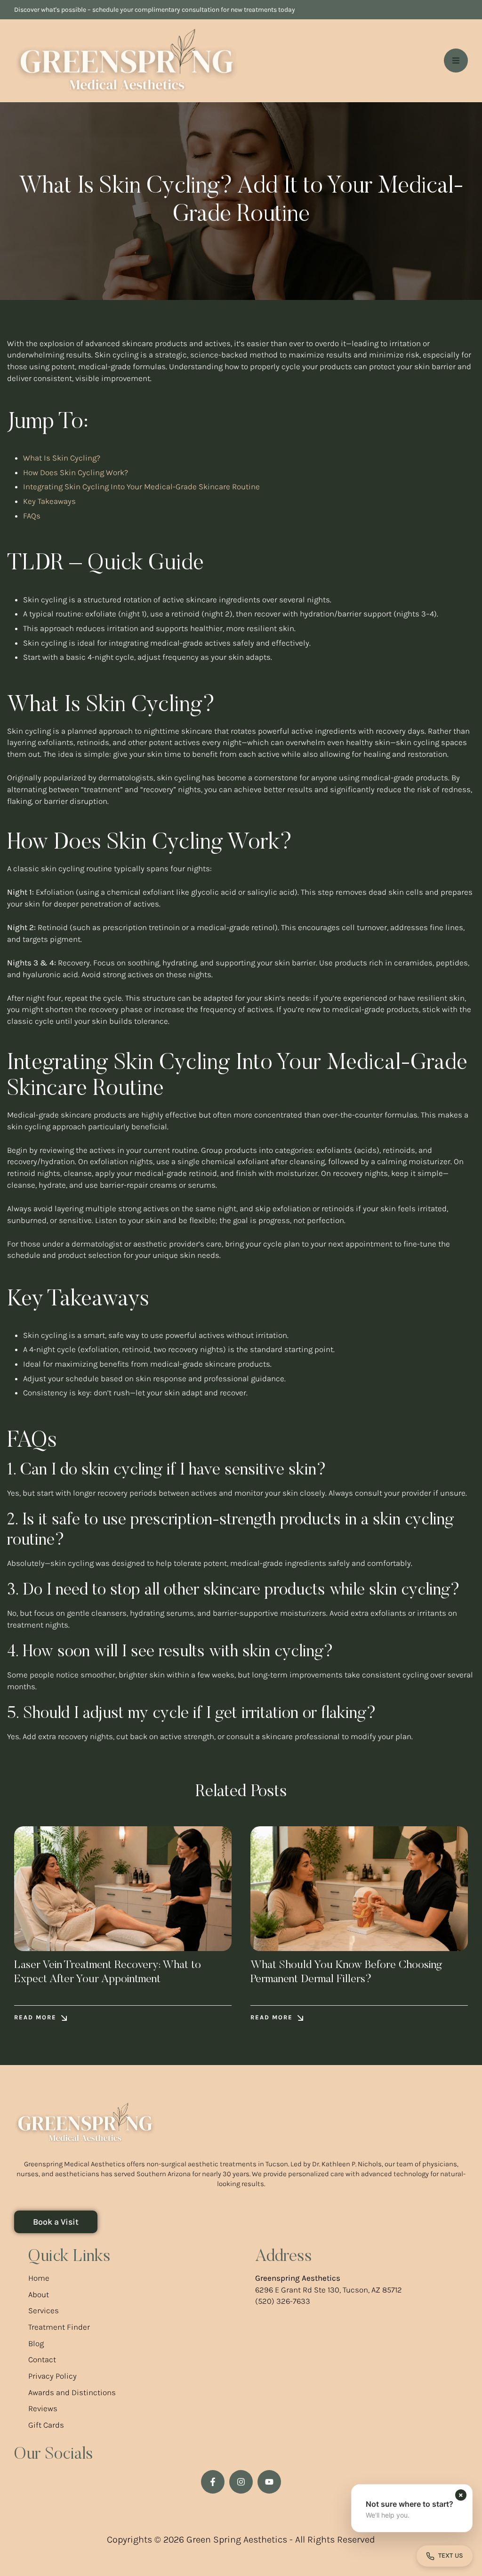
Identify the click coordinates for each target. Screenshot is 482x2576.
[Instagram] (241, 2482)
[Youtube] (269, 2482)
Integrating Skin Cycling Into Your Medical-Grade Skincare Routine (141, 486)
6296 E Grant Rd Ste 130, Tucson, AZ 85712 (329, 2290)
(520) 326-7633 (283, 2301)
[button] (40, 2018)
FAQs (32, 516)
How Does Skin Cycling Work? (76, 472)
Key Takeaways (49, 501)
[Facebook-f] (213, 2482)
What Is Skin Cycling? (62, 458)
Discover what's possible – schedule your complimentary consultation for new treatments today (155, 10)
